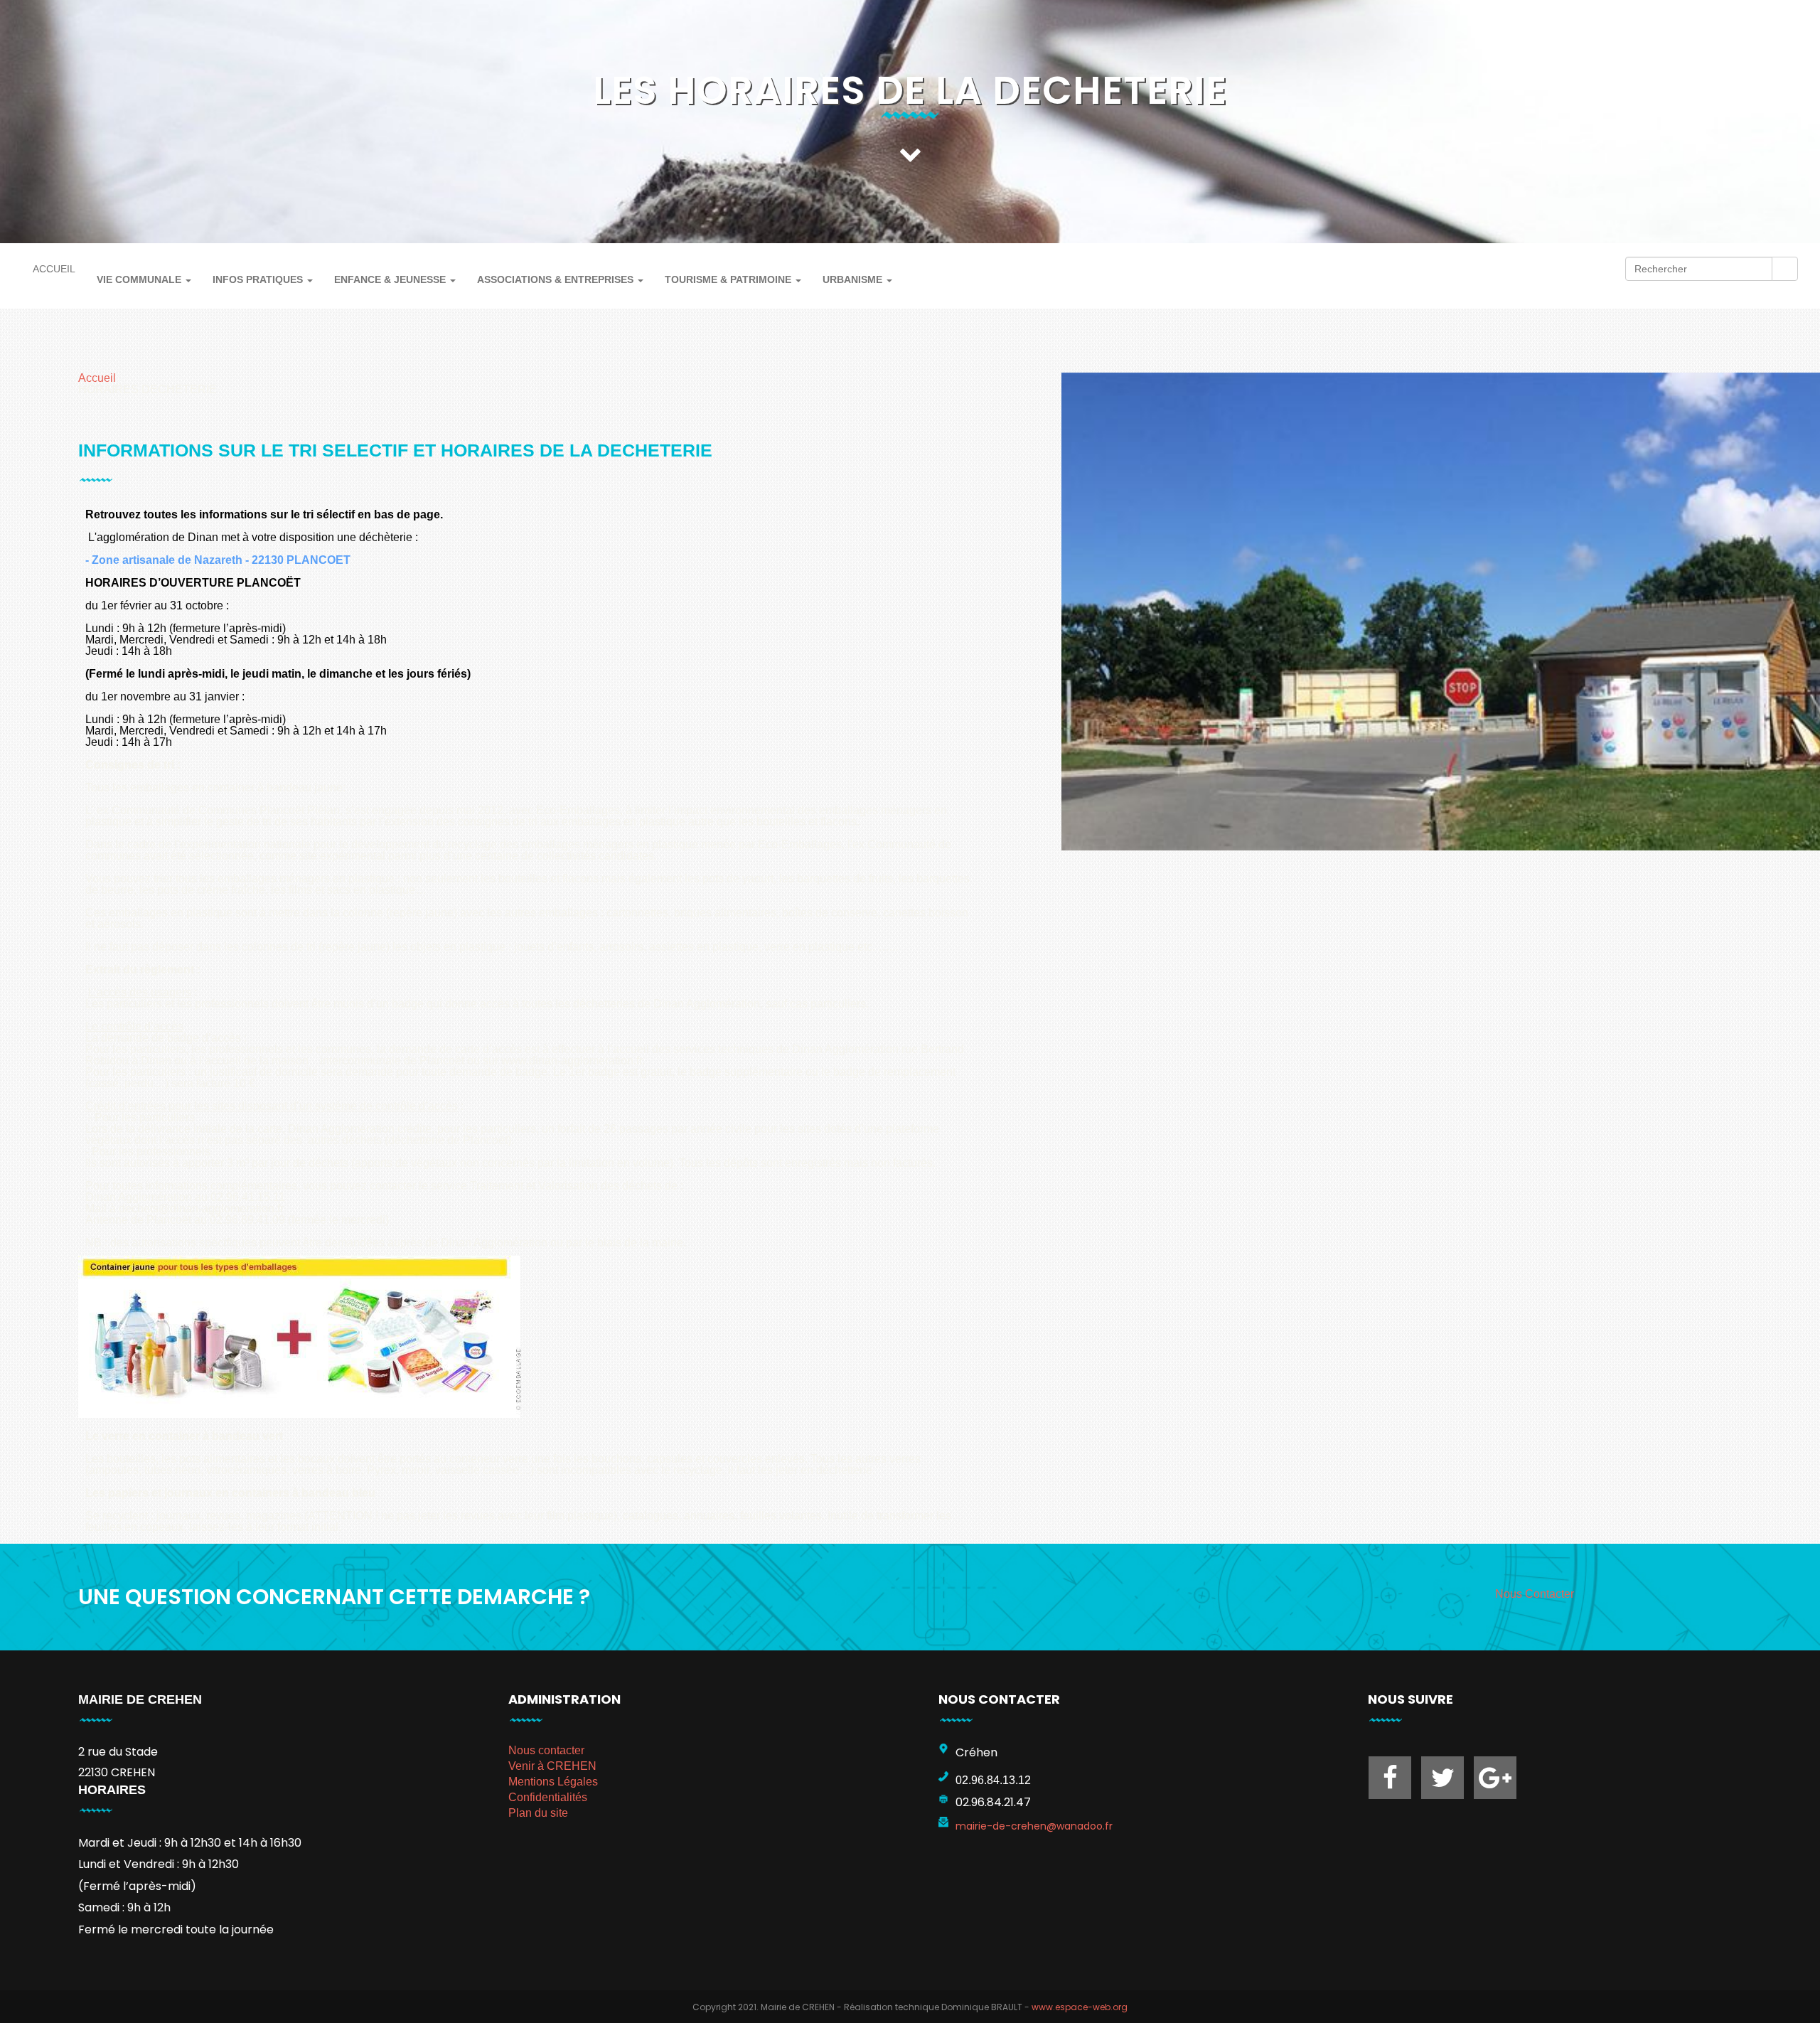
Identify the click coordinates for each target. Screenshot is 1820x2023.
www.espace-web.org (1080, 2007)
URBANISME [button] (854, 279)
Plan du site (538, 1813)
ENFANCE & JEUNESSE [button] (391, 279)
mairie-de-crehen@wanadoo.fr (1034, 1826)
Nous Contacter (1535, 1594)
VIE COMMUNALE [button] (140, 279)
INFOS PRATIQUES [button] (259, 279)
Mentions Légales (553, 1782)
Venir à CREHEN (552, 1766)
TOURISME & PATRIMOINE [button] (729, 279)
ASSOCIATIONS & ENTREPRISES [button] (557, 279)
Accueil (97, 378)
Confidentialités (548, 1797)
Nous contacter (546, 1750)
